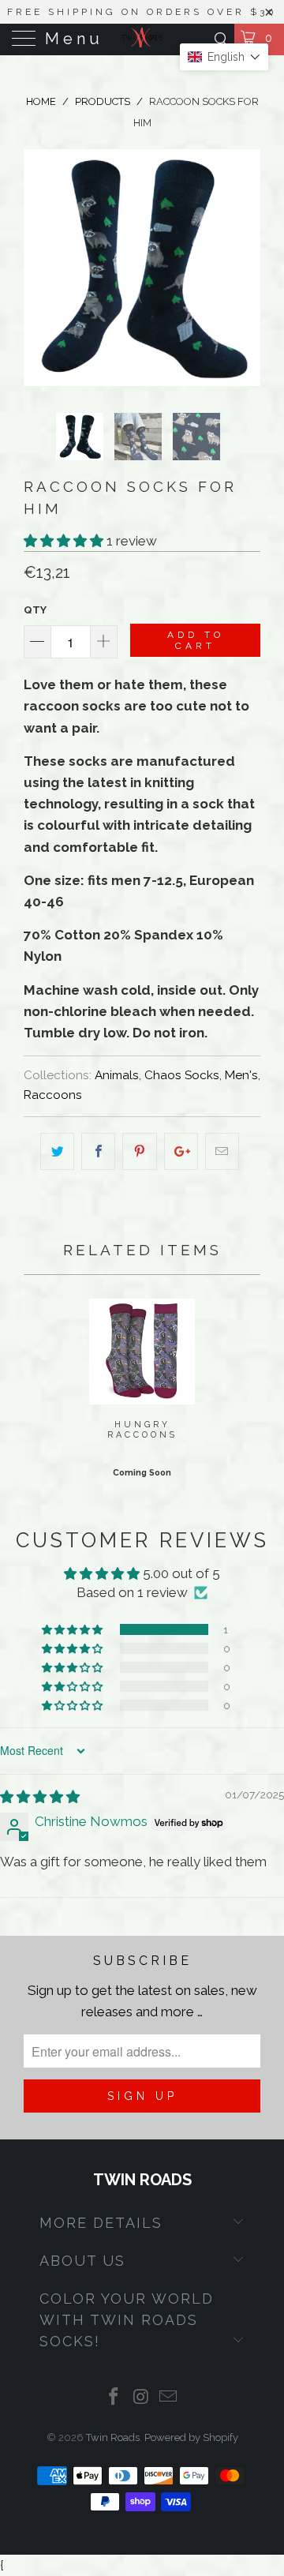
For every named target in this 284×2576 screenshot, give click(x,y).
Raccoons (53, 1095)
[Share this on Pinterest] (139, 1151)
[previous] (39, 268)
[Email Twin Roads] (169, 2398)
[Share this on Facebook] (98, 1151)
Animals (117, 1075)
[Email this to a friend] (222, 1151)
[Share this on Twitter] (57, 1151)
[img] (40, 1797)
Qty (35, 610)
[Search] (220, 39)
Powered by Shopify (191, 2437)
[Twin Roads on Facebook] (114, 2398)
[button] (64, 541)
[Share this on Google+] (181, 1151)
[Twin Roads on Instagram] (141, 2398)
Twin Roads (113, 2437)
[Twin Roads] (142, 39)
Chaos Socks (182, 1075)
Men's (241, 1075)
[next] (245, 268)
